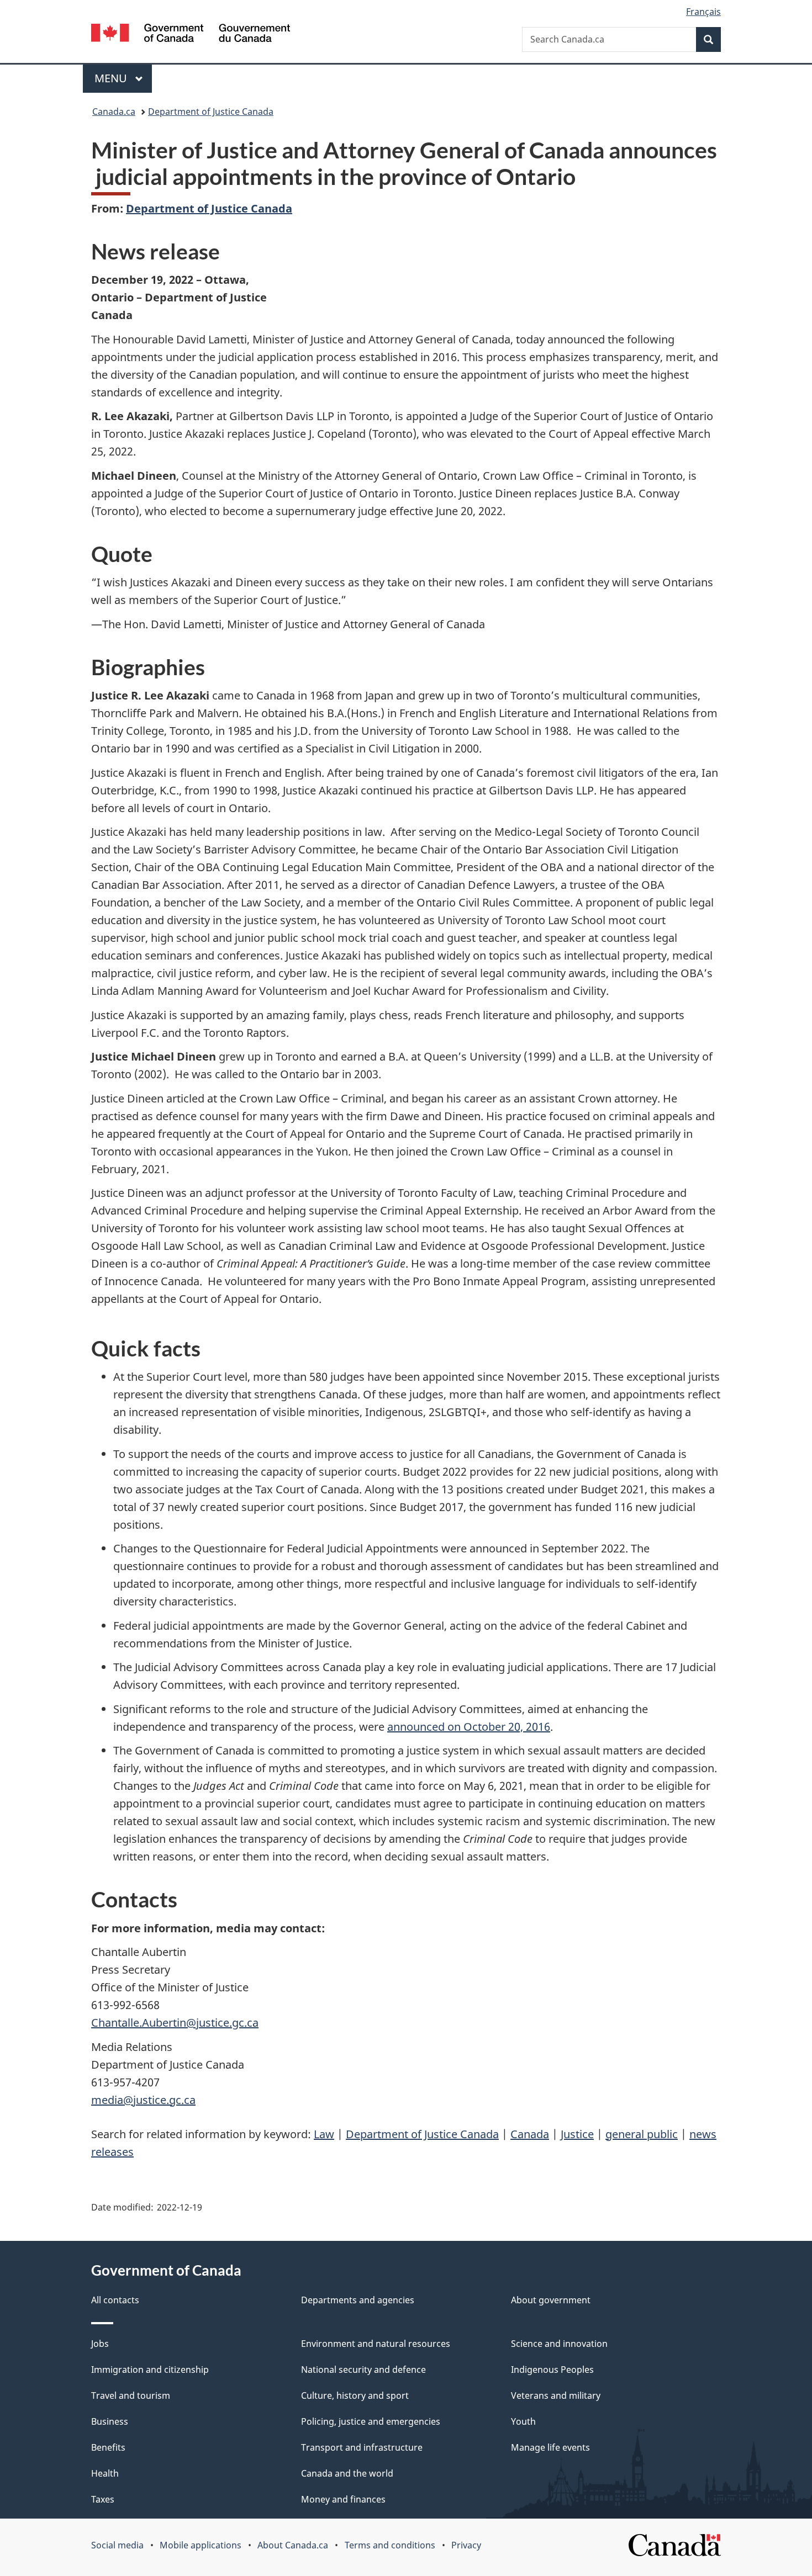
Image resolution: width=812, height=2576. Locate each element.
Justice (577, 2134)
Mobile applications (201, 2545)
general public (642, 2134)
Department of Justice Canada (211, 112)
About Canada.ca (293, 2545)
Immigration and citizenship (150, 2370)
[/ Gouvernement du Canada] (191, 35)
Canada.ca (114, 112)
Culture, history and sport (355, 2395)
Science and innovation (559, 2344)
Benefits (108, 2447)
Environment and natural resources (376, 2344)
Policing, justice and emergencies (371, 2421)
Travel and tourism (131, 2395)
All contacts (115, 2300)
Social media (117, 2545)
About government (551, 2300)
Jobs (100, 2344)
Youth (523, 2421)
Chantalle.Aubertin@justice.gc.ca (175, 2023)
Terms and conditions (390, 2545)
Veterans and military (556, 2395)
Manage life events (550, 2447)
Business (110, 2421)
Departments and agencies (358, 2300)
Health (105, 2473)
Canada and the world (347, 2473)
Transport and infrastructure (362, 2447)
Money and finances (343, 2499)
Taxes (103, 2499)
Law (324, 2134)
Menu (112, 78)
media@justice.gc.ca (143, 2100)
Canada (530, 2134)
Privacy (466, 2545)
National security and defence (363, 2370)
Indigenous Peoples (552, 2370)
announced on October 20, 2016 (469, 1727)
